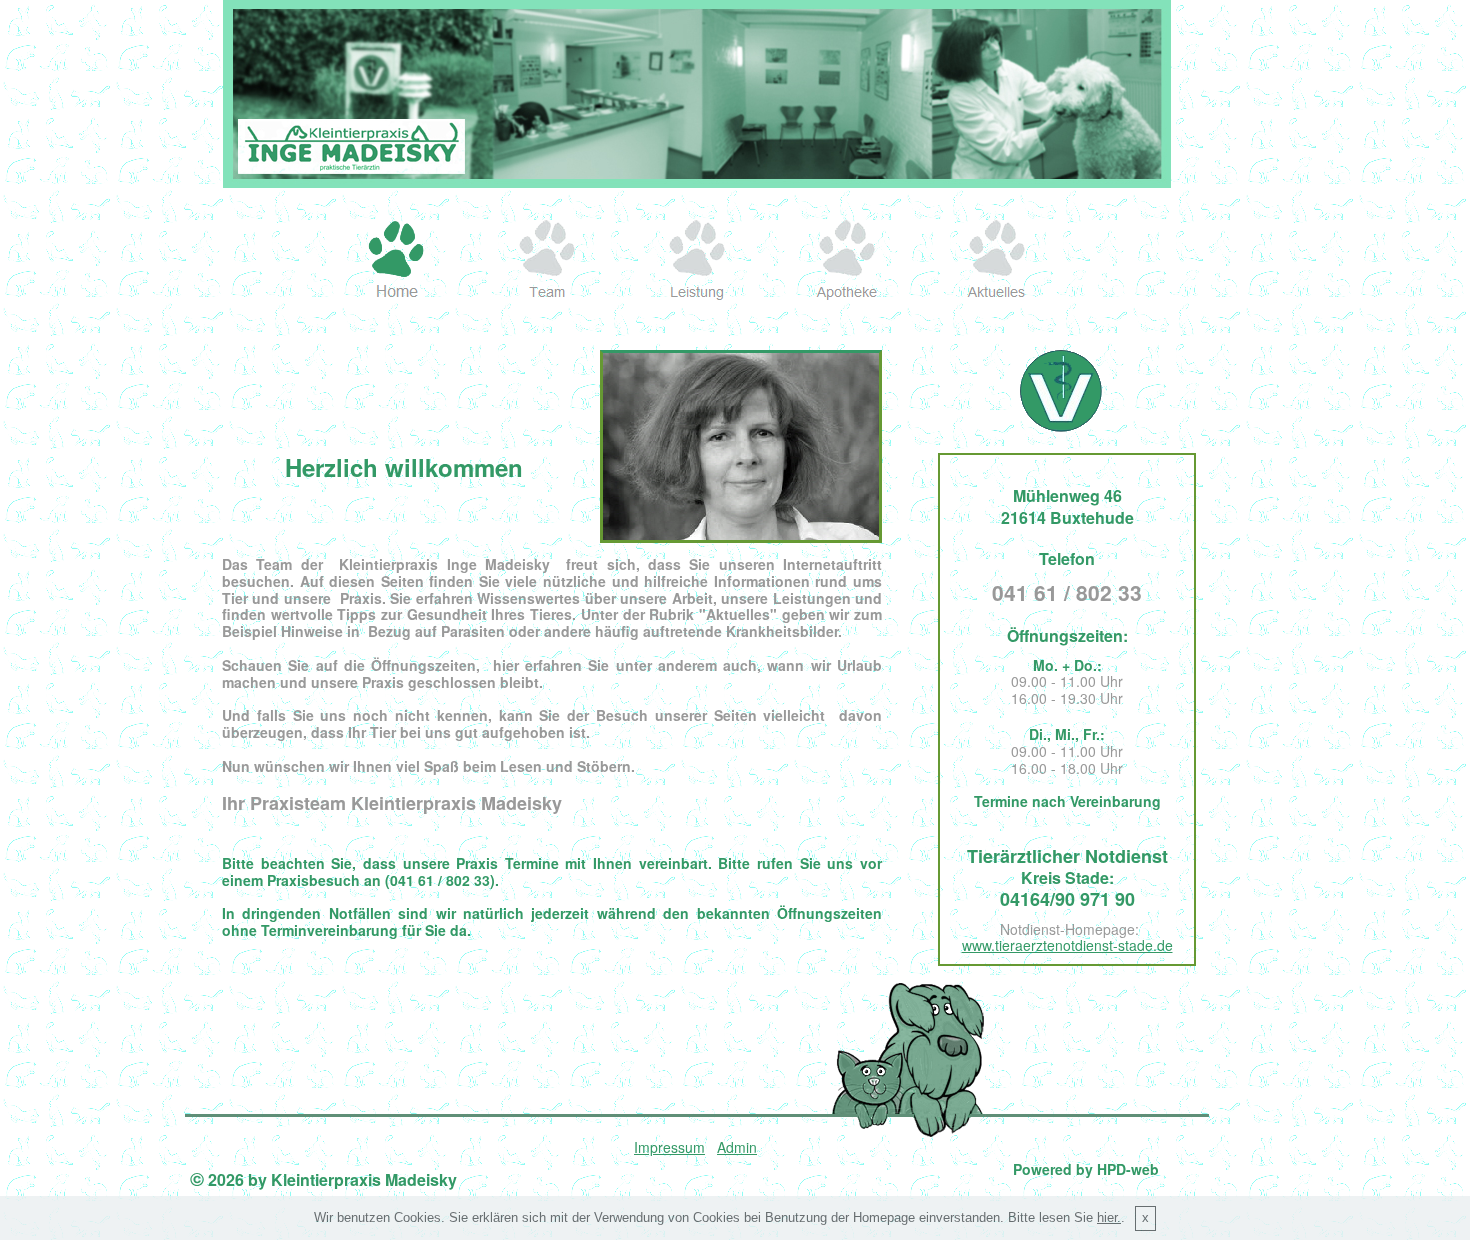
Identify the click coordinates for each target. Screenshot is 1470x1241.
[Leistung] (697, 260)
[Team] (547, 260)
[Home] (397, 260)
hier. (1109, 1218)
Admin (737, 1147)
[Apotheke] (847, 260)
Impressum (669, 1147)
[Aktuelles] (997, 260)
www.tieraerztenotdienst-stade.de (1067, 945)
